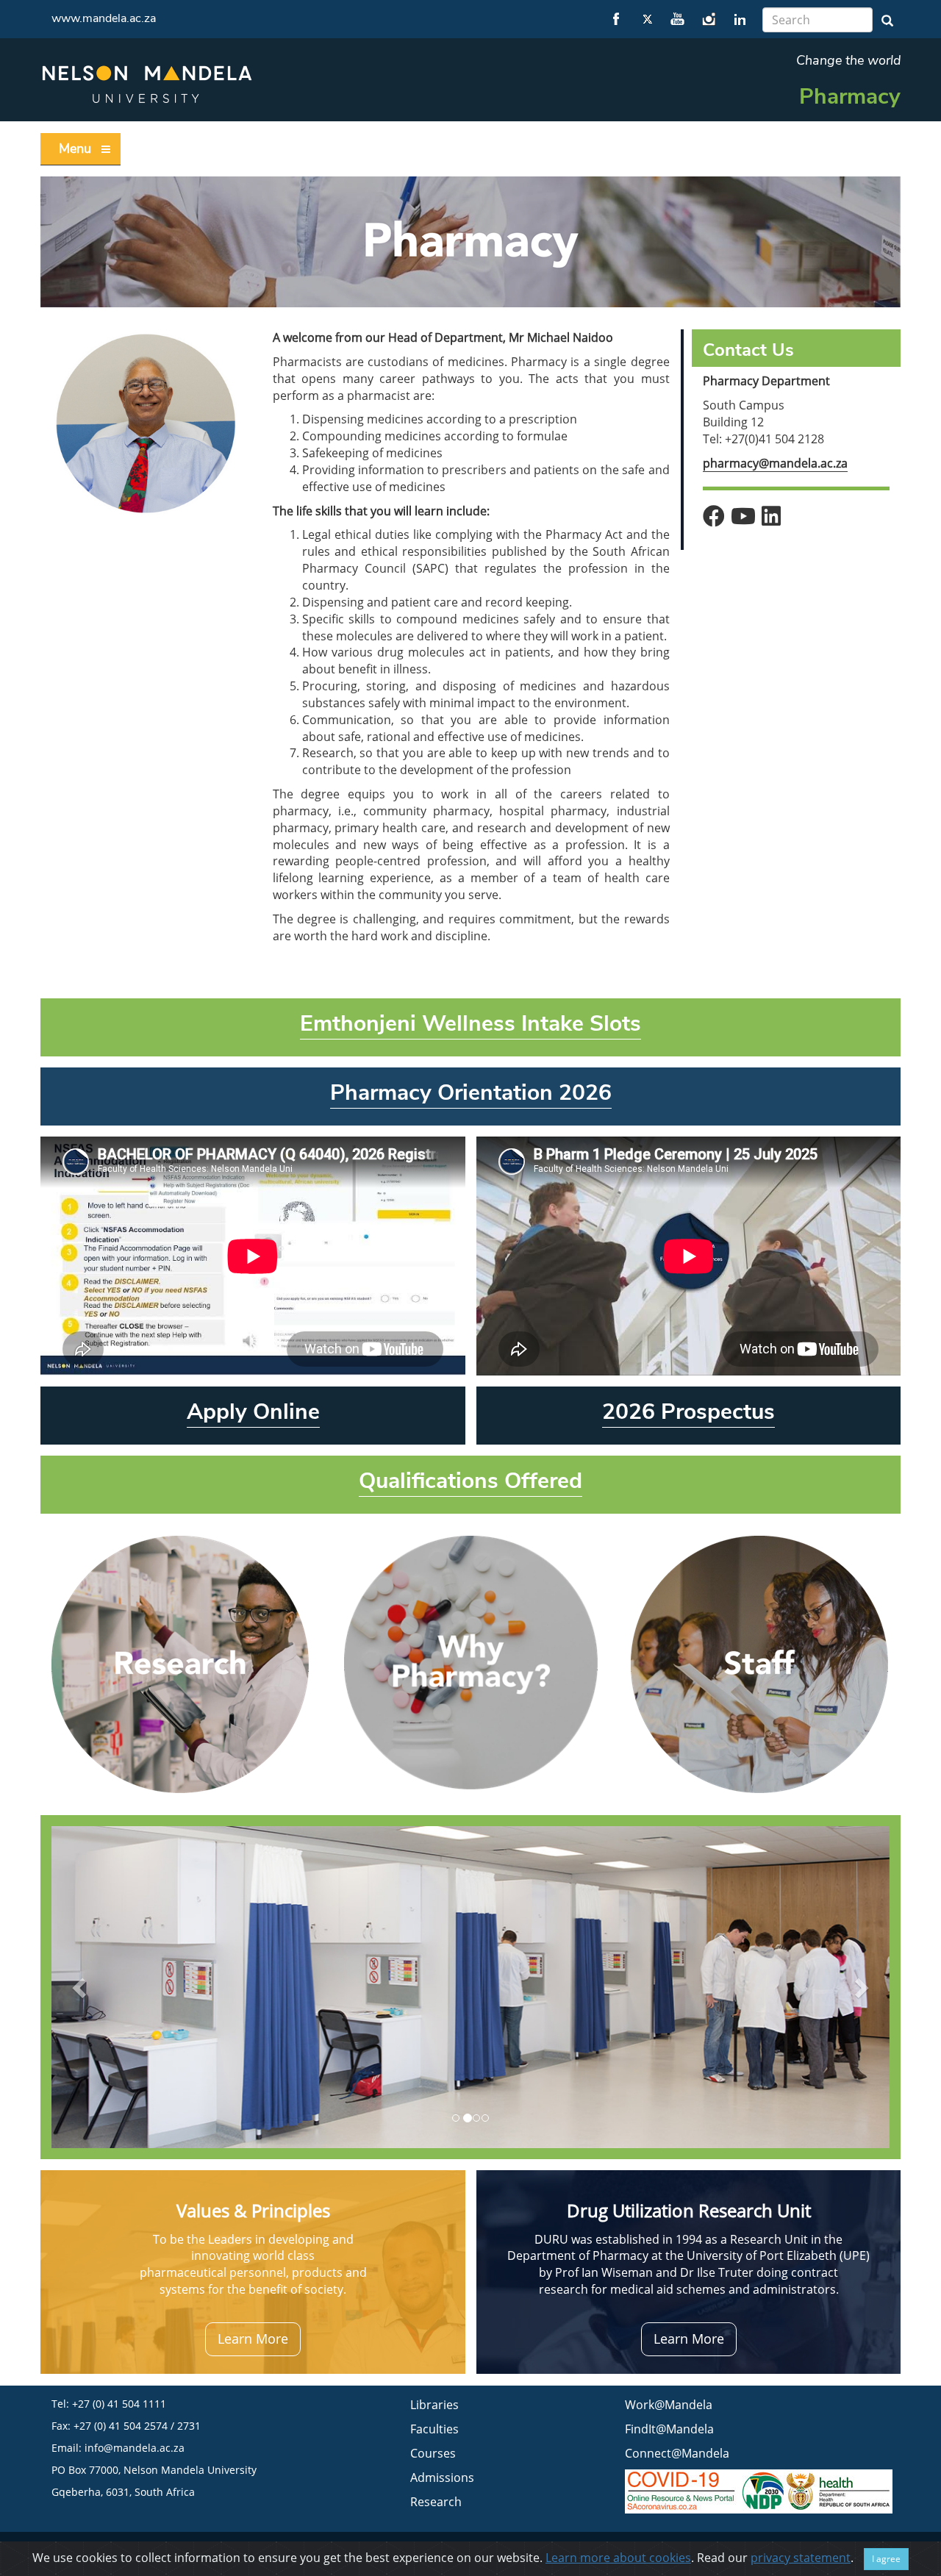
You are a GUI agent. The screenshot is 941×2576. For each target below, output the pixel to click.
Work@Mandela (669, 2405)
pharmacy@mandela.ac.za (775, 463)
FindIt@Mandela (669, 2429)
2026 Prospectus (688, 1412)
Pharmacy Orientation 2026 (471, 1093)
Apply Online (253, 1412)
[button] (81, 1987)
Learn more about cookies (618, 2558)
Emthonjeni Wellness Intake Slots (470, 1024)
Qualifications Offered (470, 1481)
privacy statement (801, 2558)
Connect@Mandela (677, 2453)
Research (436, 2502)
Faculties (434, 2429)
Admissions (442, 2477)
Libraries (434, 2405)
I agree (886, 2559)
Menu (75, 149)
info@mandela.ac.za (135, 2448)
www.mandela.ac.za (104, 18)
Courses (433, 2453)
